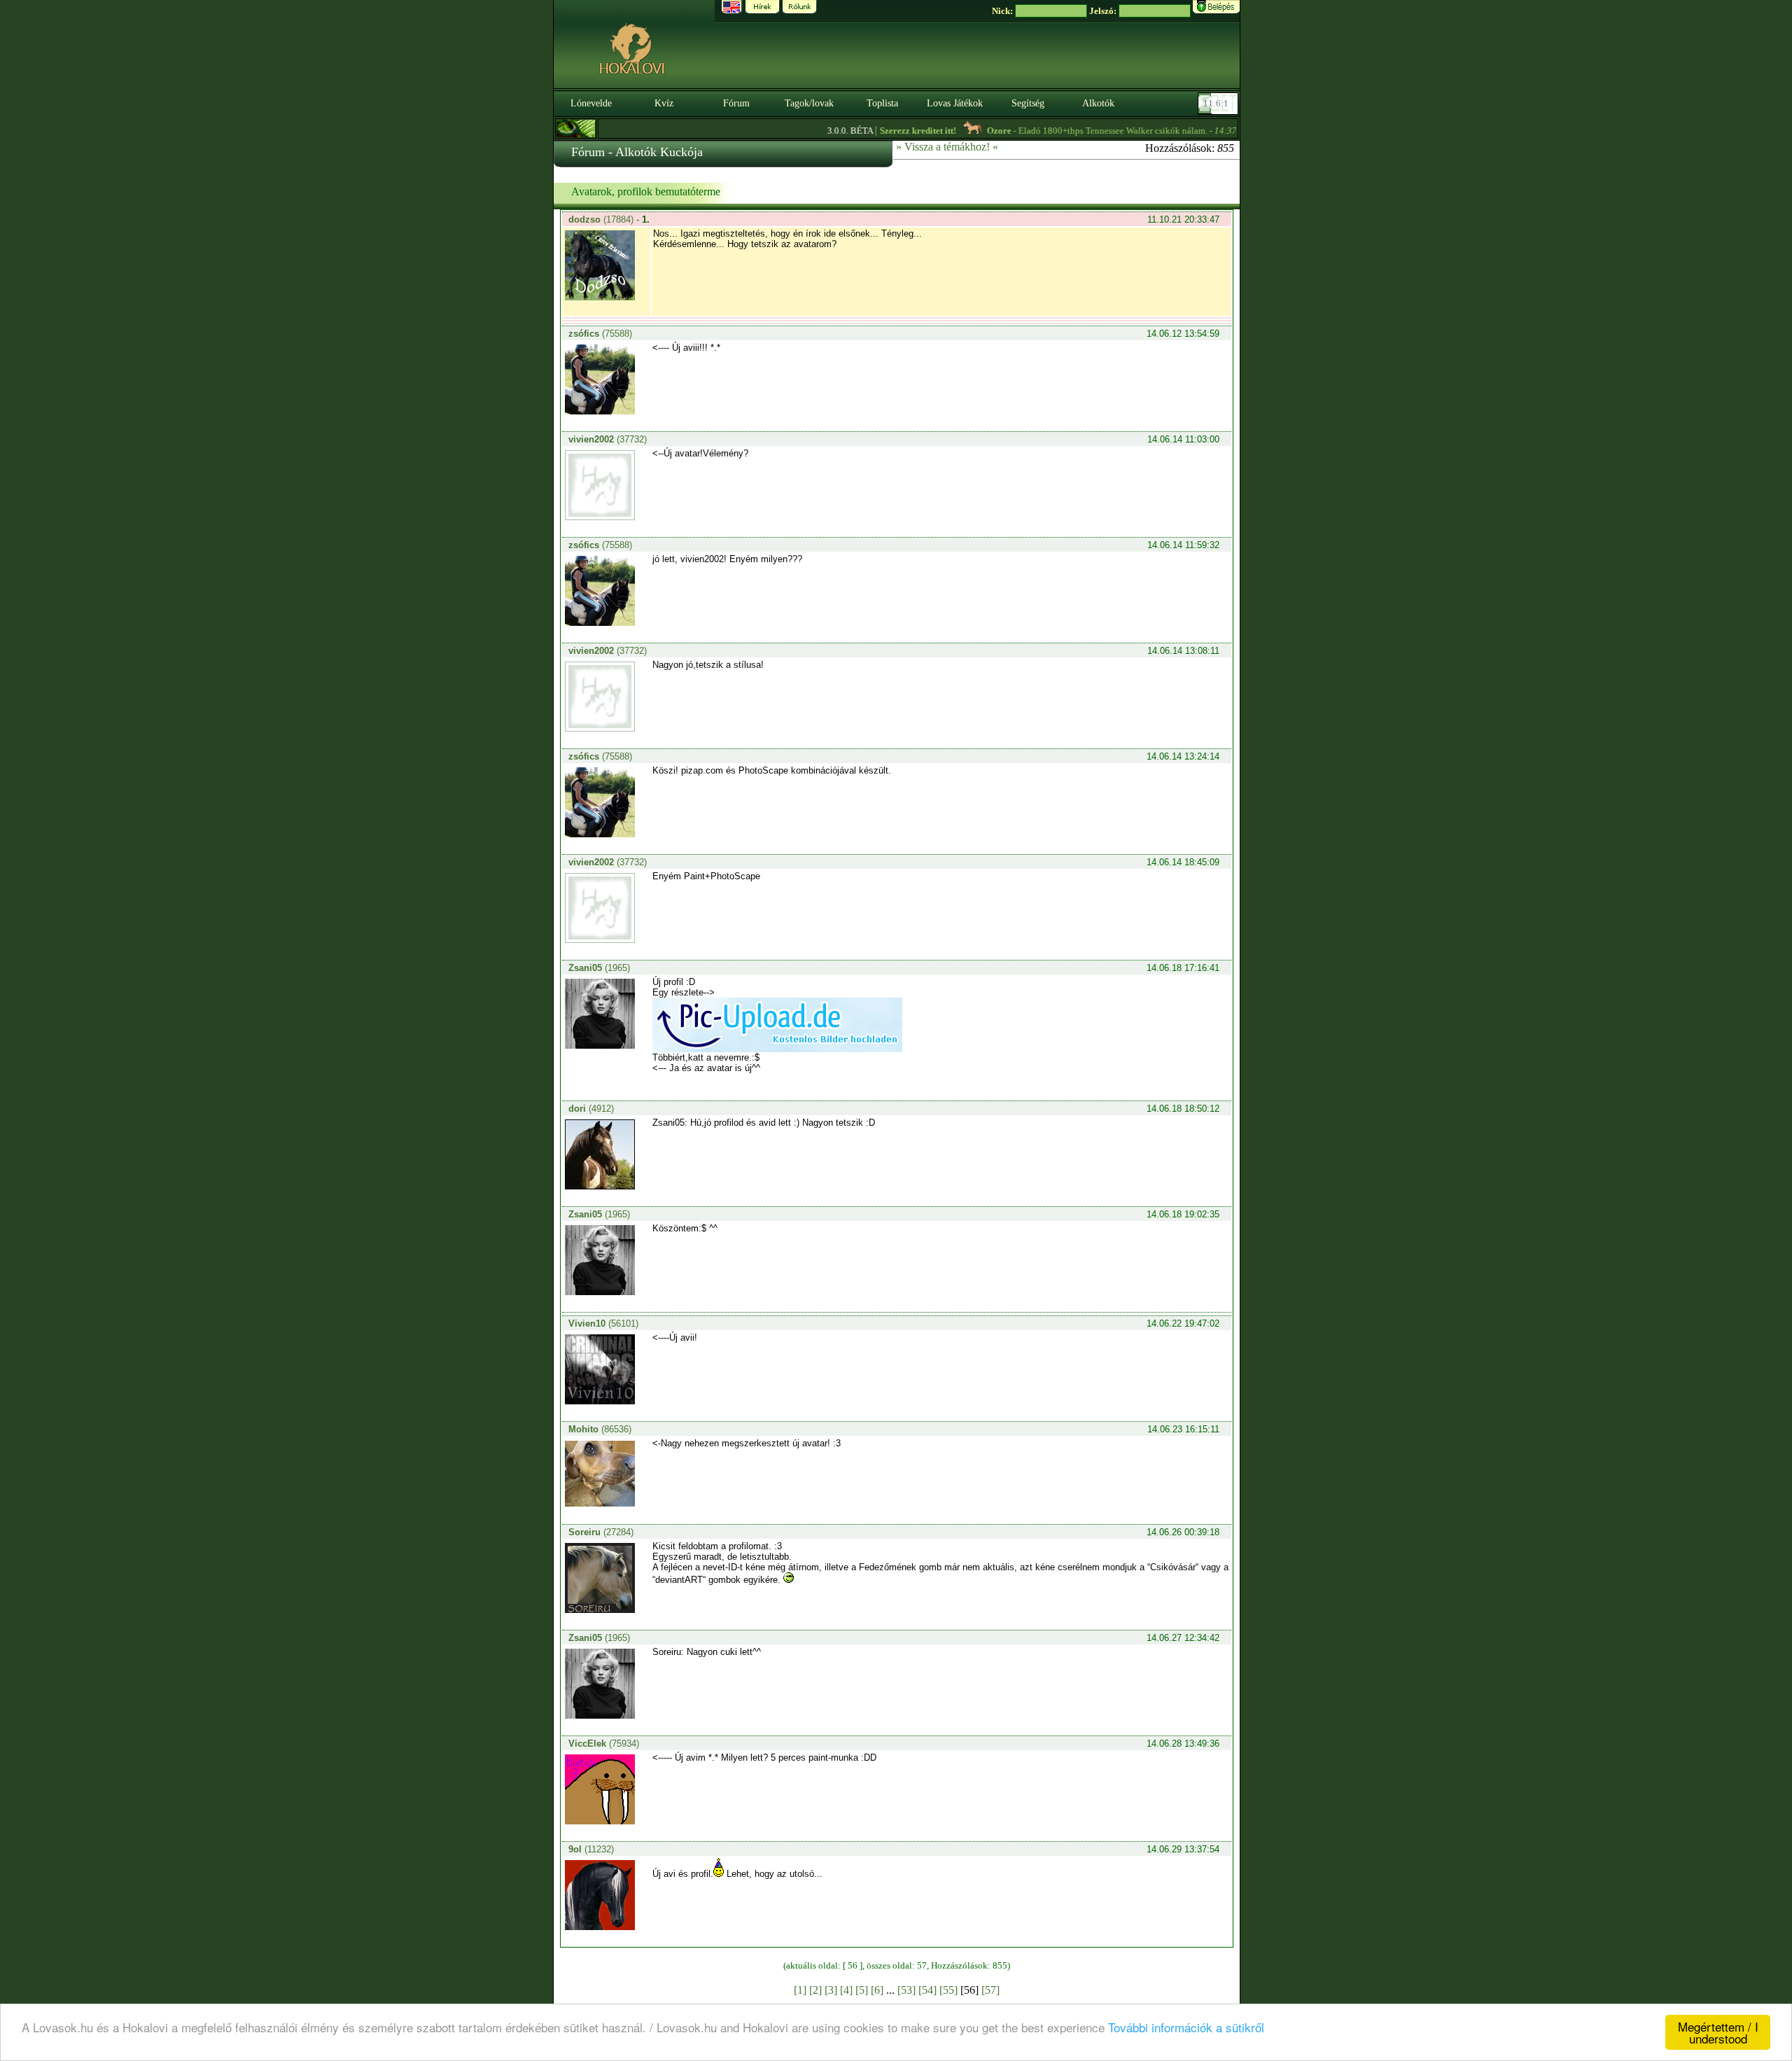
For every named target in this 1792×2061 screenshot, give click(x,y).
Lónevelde (591, 103)
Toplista (882, 103)
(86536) (600, 1429)
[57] (990, 1990)
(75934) (604, 1744)
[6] (877, 1990)
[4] (846, 1990)
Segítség (1028, 103)
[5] (862, 1990)
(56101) (603, 1323)
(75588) (600, 334)
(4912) (591, 1109)
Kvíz (664, 103)
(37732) (608, 439)
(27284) (601, 1532)
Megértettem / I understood (1718, 2032)
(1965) (599, 968)
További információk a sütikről (1186, 2027)
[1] (800, 1990)
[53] (906, 1990)
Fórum (736, 103)
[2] (815, 1990)
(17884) (602, 219)
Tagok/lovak (809, 103)
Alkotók (1098, 103)
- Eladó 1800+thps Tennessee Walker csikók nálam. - (1073, 131)
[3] (831, 1990)
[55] (948, 1990)
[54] (927, 1990)
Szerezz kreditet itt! (879, 131)
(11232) (591, 1849)
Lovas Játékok (955, 103)
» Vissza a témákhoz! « (947, 147)
